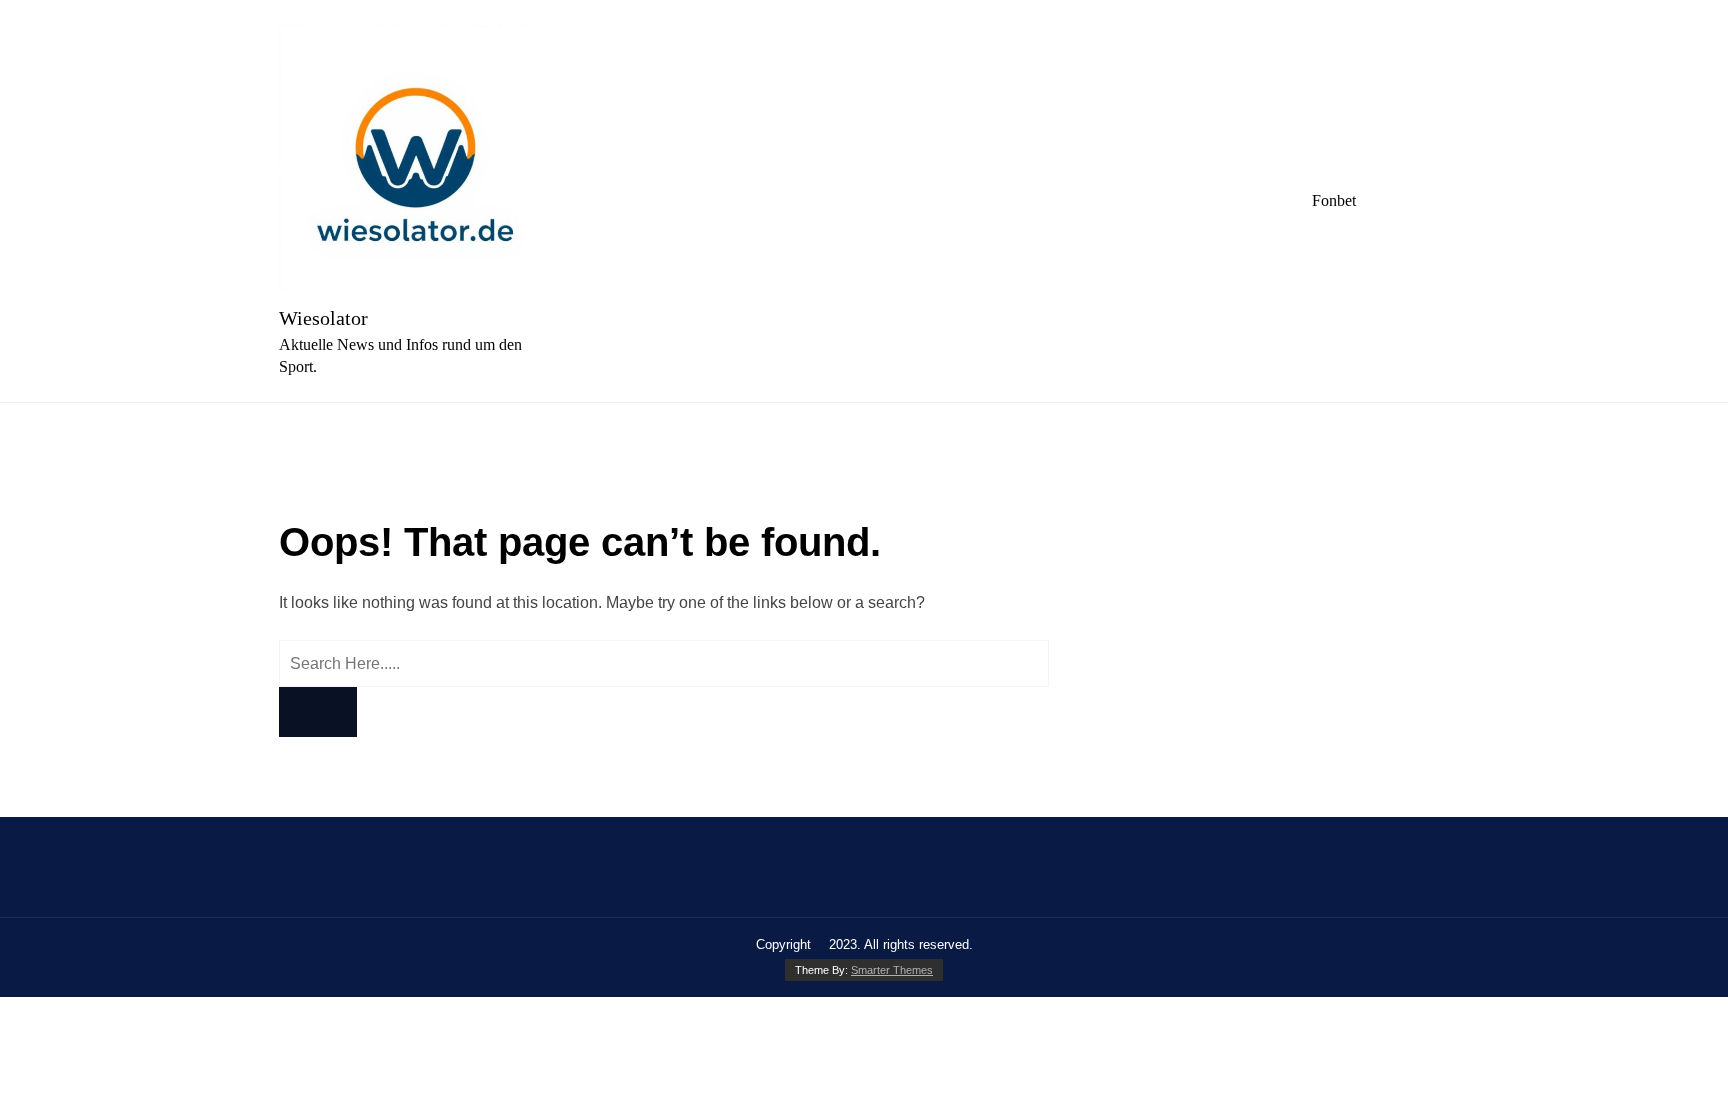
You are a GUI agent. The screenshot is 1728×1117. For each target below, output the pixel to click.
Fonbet (1334, 200)
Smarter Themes (892, 970)
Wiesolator (323, 318)
